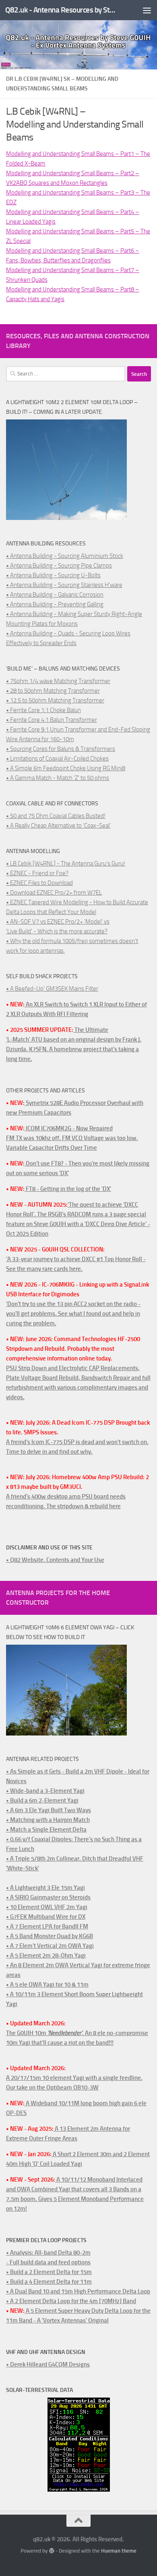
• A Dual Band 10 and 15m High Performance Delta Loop (78, 2291)
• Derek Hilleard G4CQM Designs (48, 2364)
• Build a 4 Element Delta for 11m (49, 2282)
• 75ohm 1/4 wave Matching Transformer (58, 681)
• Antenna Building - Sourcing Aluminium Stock (65, 556)
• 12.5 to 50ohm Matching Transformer (55, 700)
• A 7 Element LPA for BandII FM (47, 1926)
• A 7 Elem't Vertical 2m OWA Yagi (50, 1946)
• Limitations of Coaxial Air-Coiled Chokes (57, 759)
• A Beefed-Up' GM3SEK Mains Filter (52, 989)
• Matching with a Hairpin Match (48, 1820)
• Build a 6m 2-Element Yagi (42, 1800)
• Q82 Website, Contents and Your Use (55, 1560)
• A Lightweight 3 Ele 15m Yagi (45, 1888)
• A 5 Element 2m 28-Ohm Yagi (46, 1956)
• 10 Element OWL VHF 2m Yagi (47, 1907)
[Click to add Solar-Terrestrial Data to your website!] (79, 2490)
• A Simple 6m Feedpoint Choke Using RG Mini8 (66, 768)
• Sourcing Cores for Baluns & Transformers (61, 749)
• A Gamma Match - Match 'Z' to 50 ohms (58, 778)
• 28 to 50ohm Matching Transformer (53, 691)
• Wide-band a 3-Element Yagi (45, 1791)
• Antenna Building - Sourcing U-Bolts (53, 575)
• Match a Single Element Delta (46, 1830)
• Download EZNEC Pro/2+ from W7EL (54, 893)
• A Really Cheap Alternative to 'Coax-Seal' (58, 826)
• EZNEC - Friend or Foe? (37, 873)
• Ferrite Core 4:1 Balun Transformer (52, 720)
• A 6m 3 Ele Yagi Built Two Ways (49, 1810)
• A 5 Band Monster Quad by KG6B (50, 1936)
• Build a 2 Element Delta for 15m (49, 2272)
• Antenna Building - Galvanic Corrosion (55, 595)
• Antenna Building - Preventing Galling (55, 604)
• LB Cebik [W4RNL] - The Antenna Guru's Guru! (66, 864)
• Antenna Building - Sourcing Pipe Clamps (59, 566)
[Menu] (147, 10)
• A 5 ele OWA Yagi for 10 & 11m (47, 1985)
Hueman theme (119, 2551)
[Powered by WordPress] (51, 2551)
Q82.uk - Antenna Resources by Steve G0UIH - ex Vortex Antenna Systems (62, 10)
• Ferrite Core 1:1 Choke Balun (43, 710)
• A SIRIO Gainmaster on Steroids (48, 1897)
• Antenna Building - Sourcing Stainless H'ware (64, 585)
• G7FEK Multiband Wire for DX (46, 1917)
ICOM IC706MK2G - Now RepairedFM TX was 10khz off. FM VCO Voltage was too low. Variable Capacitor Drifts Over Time (72, 1138)
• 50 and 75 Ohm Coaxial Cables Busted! (56, 816)
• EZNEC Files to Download (39, 883)
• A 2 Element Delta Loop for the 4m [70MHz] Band (71, 2301)
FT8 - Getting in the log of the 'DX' (68, 1189)
